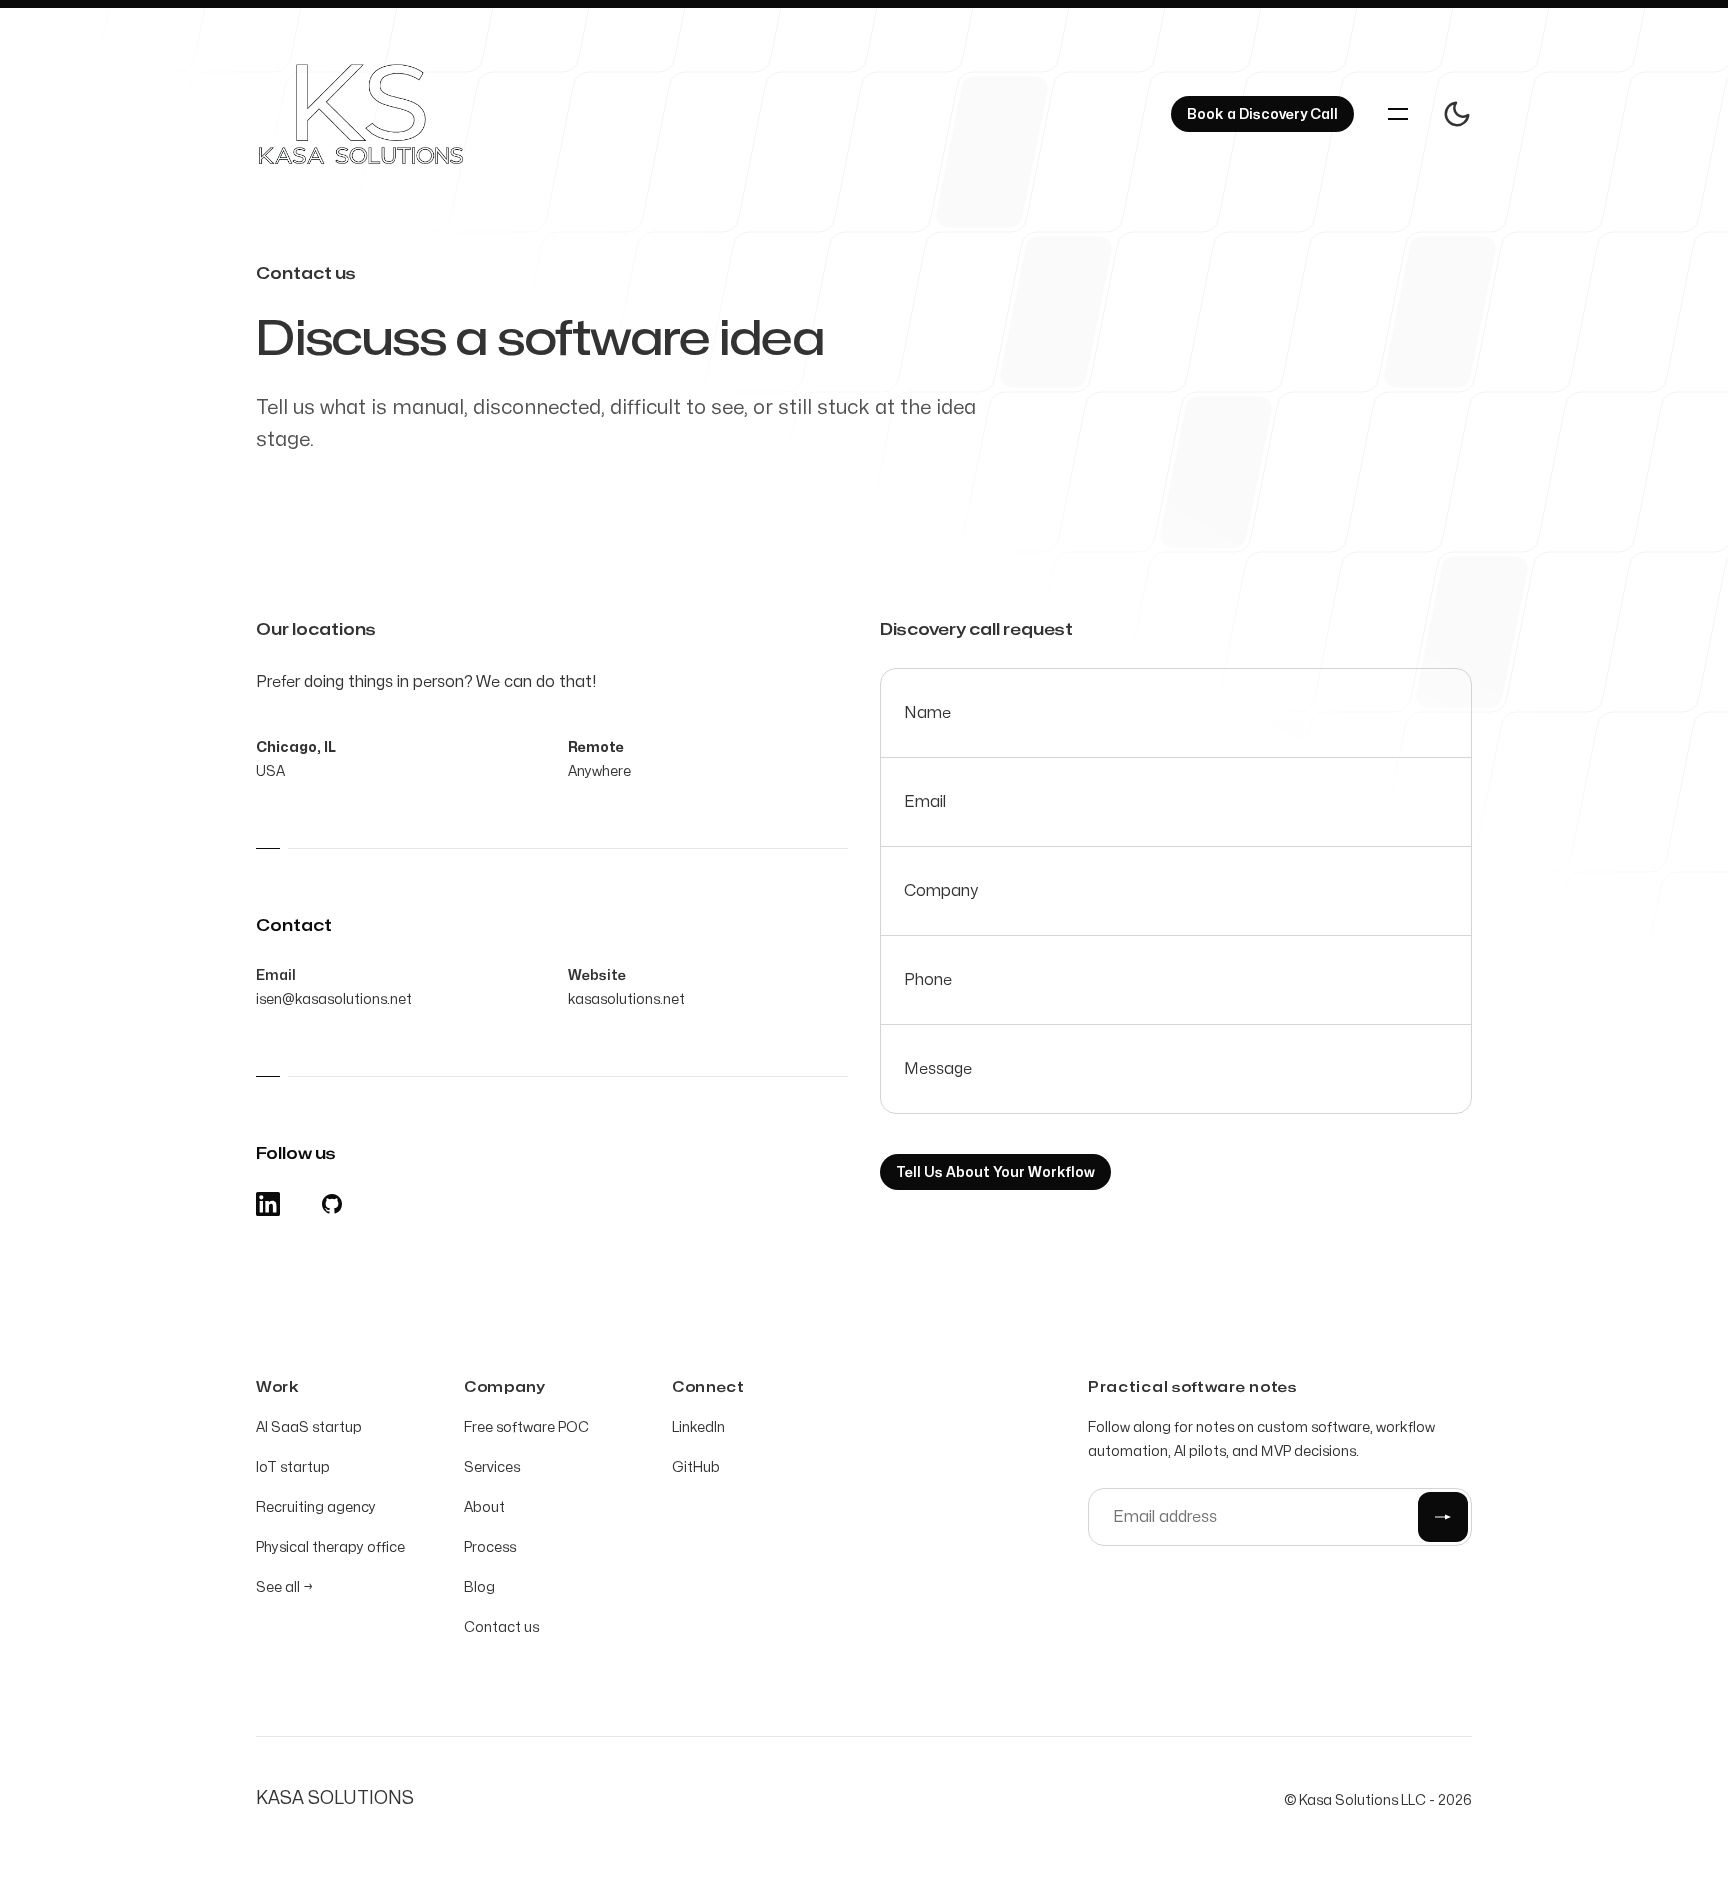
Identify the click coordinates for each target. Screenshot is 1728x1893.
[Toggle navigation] (1398, 114)
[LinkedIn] (268, 1204)
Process (490, 1547)
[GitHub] (332, 1204)
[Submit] (1443, 1517)
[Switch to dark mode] (1457, 114)
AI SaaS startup (309, 1427)
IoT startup (293, 1467)
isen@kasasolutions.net (334, 999)
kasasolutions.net (626, 999)
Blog (479, 1587)
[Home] (383, 114)
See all (284, 1587)
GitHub (696, 1467)
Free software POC (526, 1427)
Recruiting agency (316, 1507)
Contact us (501, 1627)
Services (492, 1467)
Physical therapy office (330, 1547)
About (484, 1507)
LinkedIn (698, 1427)
